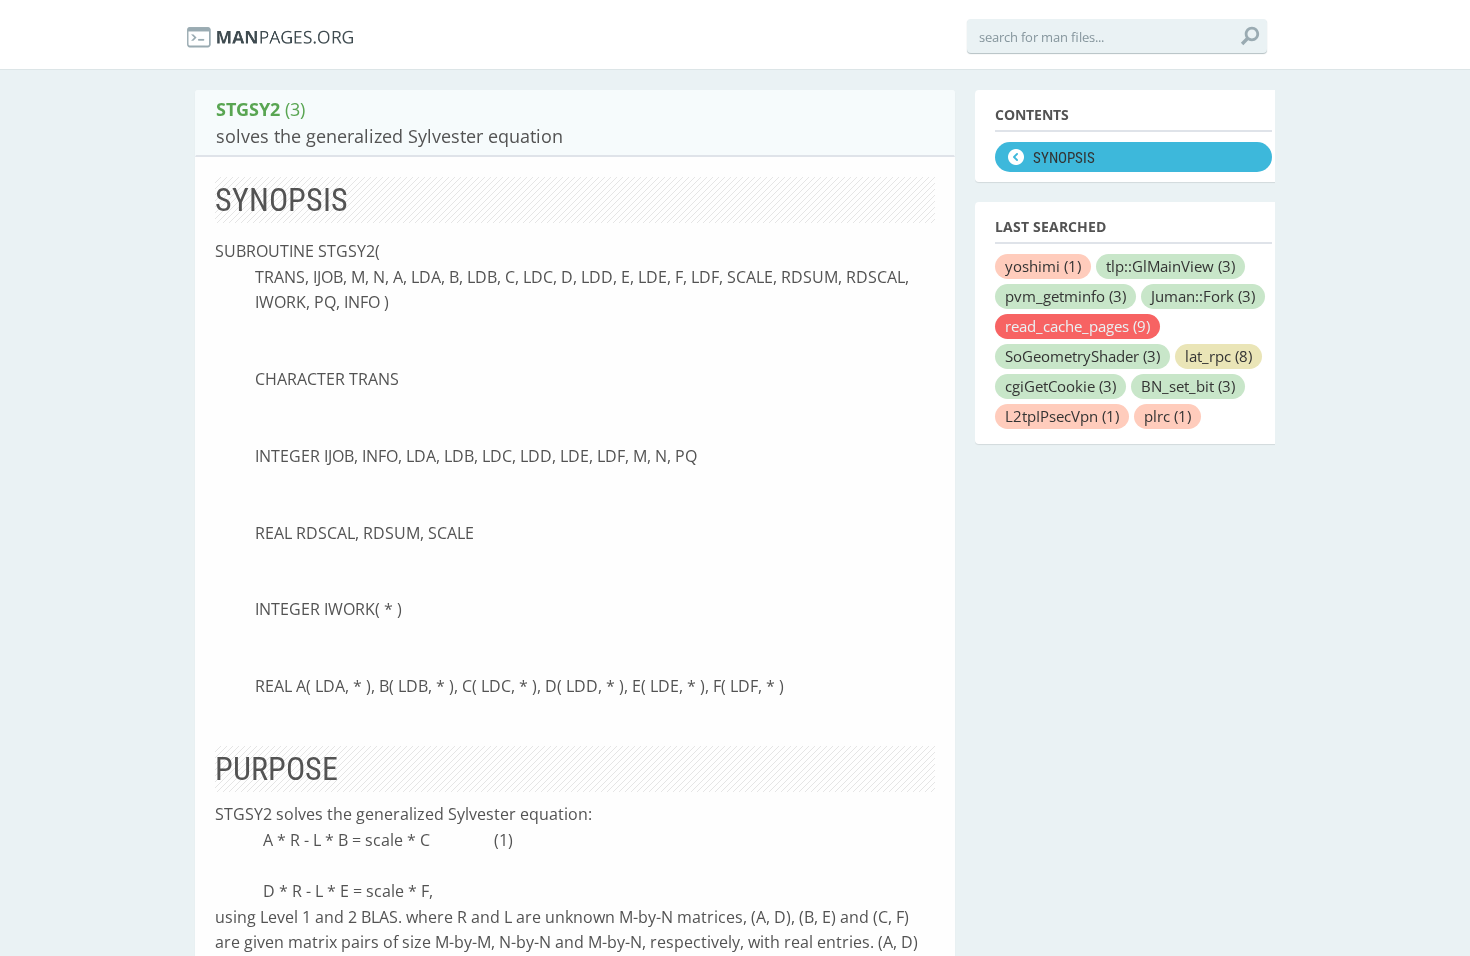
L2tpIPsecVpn (1062, 416)
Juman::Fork (1203, 296)
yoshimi (1043, 266)
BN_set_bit (1188, 386)
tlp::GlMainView (1170, 266)
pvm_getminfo (1065, 296)
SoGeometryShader (1082, 356)
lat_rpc (1218, 356)
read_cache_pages (1077, 326)
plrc (1167, 416)
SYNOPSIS (1064, 158)
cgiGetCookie (1060, 386)
